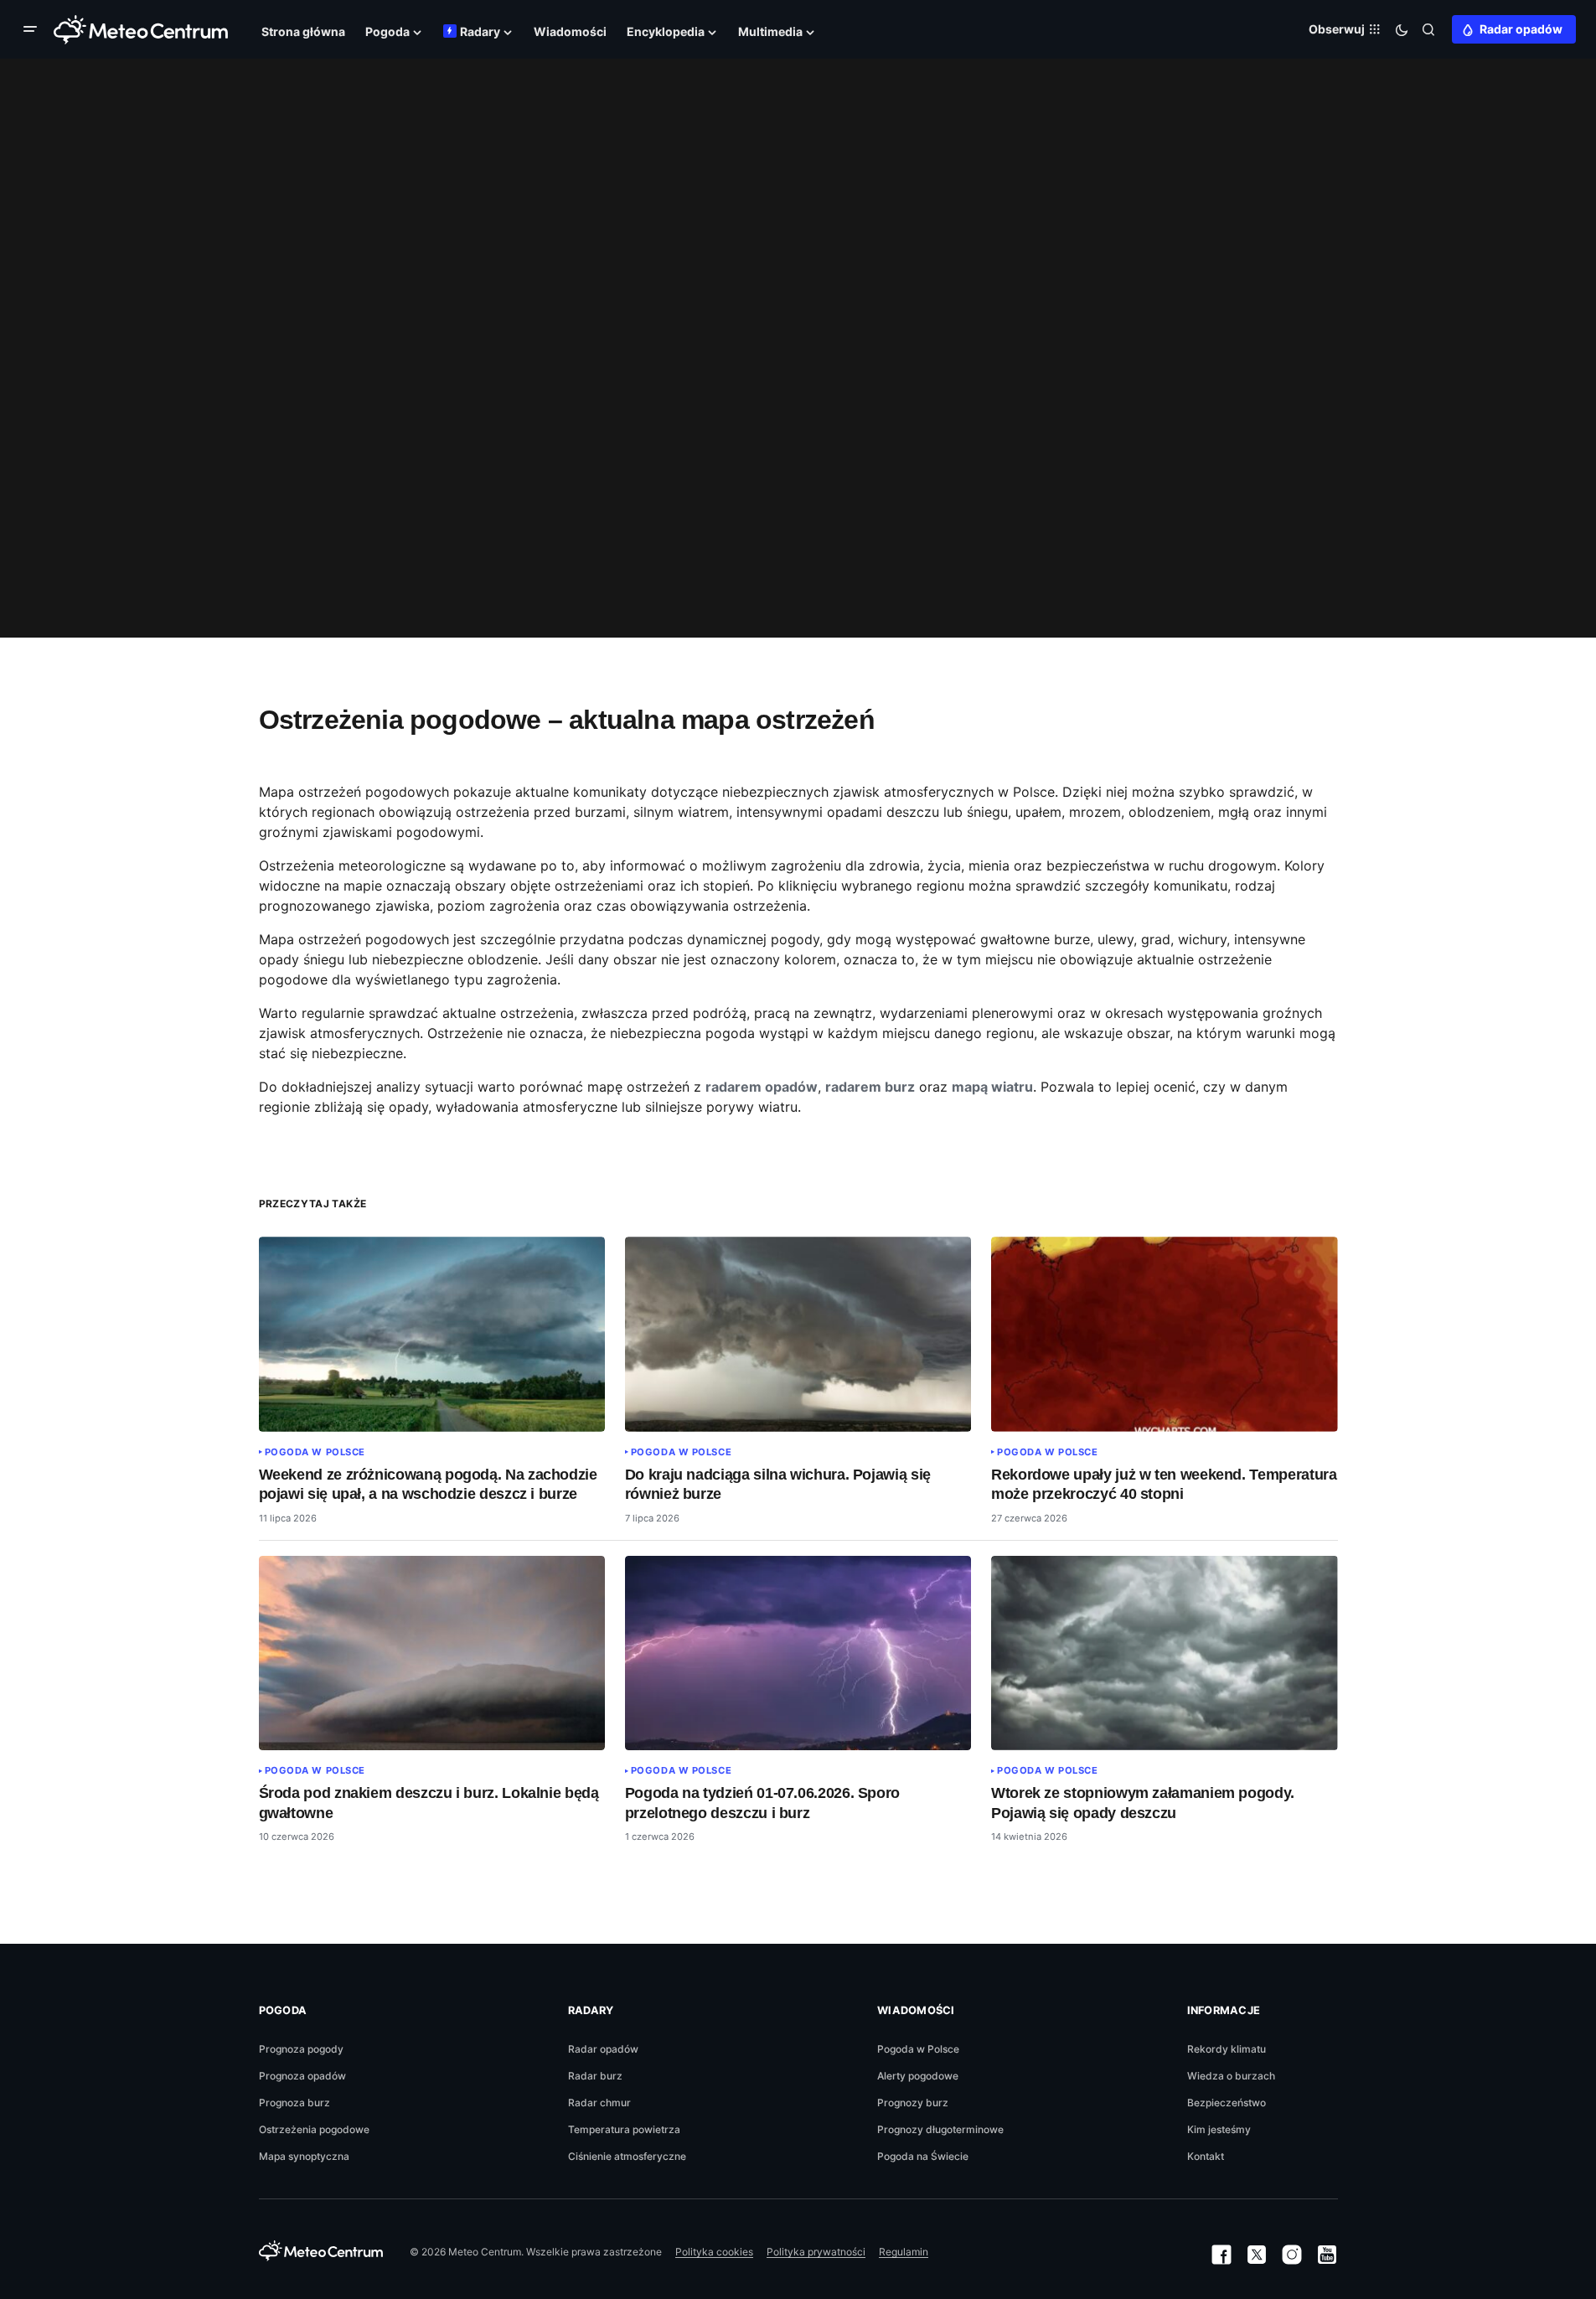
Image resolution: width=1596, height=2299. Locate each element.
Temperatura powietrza (624, 2129)
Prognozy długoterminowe (940, 2129)
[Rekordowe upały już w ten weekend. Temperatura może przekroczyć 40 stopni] (1165, 1334)
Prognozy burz (913, 2103)
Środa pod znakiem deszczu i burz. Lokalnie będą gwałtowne (429, 1803)
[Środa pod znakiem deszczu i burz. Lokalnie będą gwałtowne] (432, 1653)
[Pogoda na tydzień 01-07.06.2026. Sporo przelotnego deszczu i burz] (798, 1653)
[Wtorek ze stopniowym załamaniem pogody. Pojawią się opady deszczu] (1165, 1653)
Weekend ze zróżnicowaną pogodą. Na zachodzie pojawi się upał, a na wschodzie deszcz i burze (428, 1484)
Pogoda (283, 2010)
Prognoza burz (294, 2103)
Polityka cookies (714, 2252)
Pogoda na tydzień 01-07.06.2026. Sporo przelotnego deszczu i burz (762, 1803)
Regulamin (904, 2252)
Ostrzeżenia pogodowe (314, 2129)
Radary (591, 2010)
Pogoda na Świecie (923, 2156)
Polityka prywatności (816, 2252)
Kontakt (1206, 2156)
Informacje (1224, 2010)
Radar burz (595, 2076)
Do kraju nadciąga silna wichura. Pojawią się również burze (778, 1484)
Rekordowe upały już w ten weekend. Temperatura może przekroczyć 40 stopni (1164, 1484)
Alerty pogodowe (918, 2076)
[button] (34, 29)
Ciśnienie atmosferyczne (627, 2156)
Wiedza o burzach (1231, 2076)
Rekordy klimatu (1227, 2049)
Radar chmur (599, 2103)
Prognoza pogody (301, 2049)
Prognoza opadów (302, 2076)
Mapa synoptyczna (304, 2156)
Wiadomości (916, 2010)
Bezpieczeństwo (1227, 2103)
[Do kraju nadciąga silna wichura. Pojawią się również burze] (798, 1334)
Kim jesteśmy (1219, 2129)
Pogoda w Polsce (315, 1452)
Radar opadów (1521, 29)
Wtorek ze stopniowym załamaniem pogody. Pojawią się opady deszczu (1143, 1803)
